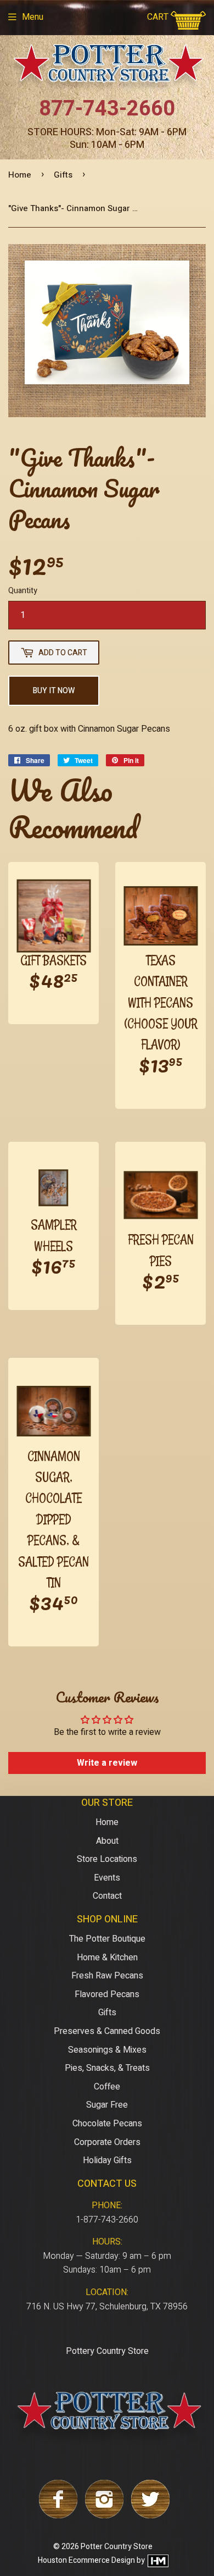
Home (20, 175)
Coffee (107, 2087)
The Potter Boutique (107, 1939)
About (107, 1841)
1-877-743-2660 (107, 2220)
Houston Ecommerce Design (86, 2561)
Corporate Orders (107, 2142)
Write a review (107, 1763)
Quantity (23, 591)
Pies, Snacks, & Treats (107, 2068)
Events (107, 1878)
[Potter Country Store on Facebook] (58, 2516)
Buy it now (54, 691)
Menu (33, 17)
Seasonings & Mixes (107, 2050)
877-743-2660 (107, 109)
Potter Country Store (117, 2547)
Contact (107, 1896)
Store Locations (107, 1859)
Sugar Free (107, 2105)
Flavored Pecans (107, 1994)
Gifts (63, 175)
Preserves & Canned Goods (107, 2031)
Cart (159, 17)
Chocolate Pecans (107, 2124)
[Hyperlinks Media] (157, 2561)
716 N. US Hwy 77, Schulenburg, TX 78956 (107, 2307)
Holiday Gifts (107, 2160)
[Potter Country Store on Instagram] (104, 2516)
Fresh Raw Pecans (107, 1976)
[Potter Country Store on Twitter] (150, 2516)
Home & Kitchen (107, 1958)
